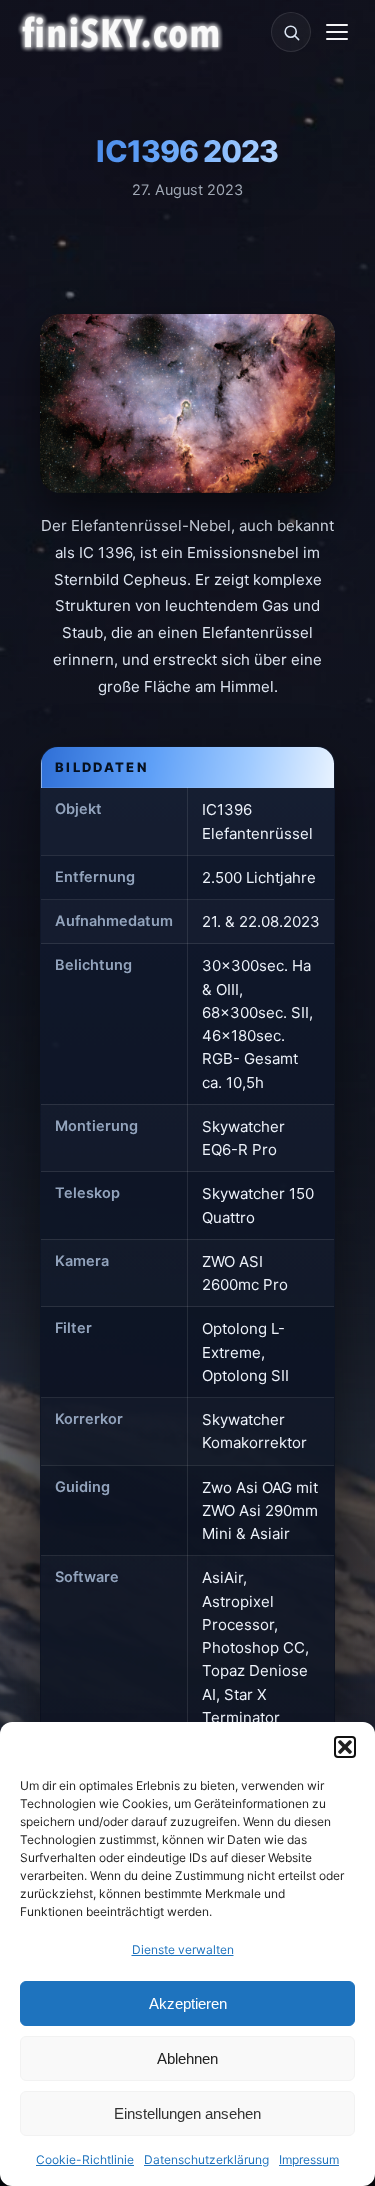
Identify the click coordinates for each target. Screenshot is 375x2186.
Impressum (309, 2159)
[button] (345, 1747)
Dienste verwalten (183, 1949)
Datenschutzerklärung (206, 2159)
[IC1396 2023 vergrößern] (187, 404)
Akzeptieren (188, 2003)
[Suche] (291, 32)
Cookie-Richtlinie (85, 2159)
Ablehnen (187, 2058)
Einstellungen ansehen (187, 2113)
